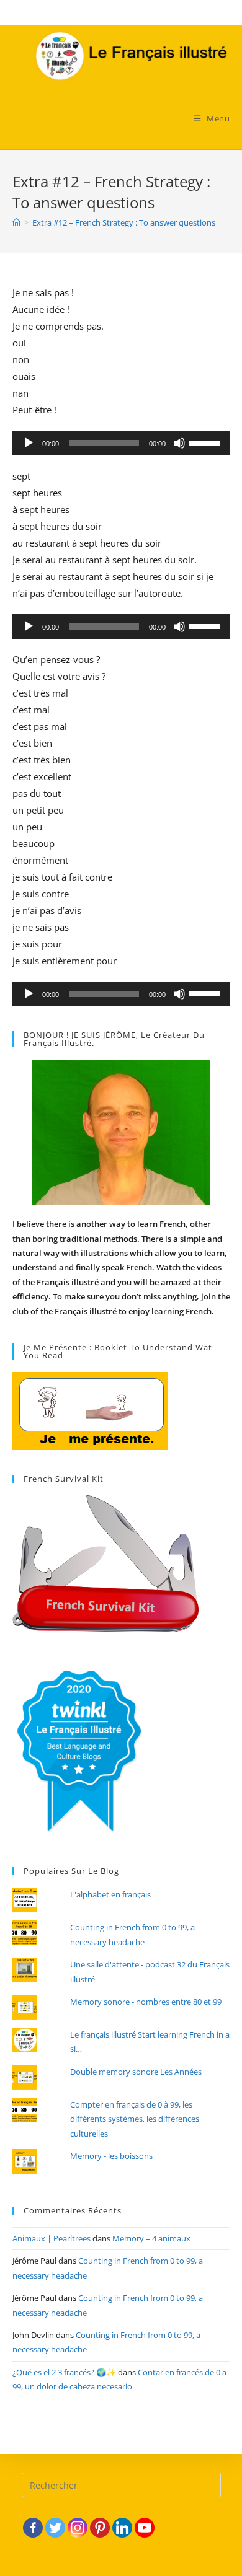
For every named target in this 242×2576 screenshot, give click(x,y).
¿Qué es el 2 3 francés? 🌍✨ (64, 2372)
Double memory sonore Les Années (136, 2072)
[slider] (207, 442)
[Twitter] (55, 2528)
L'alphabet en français (110, 1894)
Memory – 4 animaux (151, 2238)
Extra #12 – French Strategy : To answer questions (124, 222)
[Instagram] (78, 2528)
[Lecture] (29, 443)
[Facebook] (33, 2528)
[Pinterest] (100, 2528)
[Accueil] (16, 222)
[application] (121, 443)
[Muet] (179, 443)
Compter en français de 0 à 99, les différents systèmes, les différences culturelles (135, 2119)
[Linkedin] (122, 2528)
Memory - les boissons (111, 2156)
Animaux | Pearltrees (52, 2238)
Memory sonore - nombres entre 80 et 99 (146, 2002)
